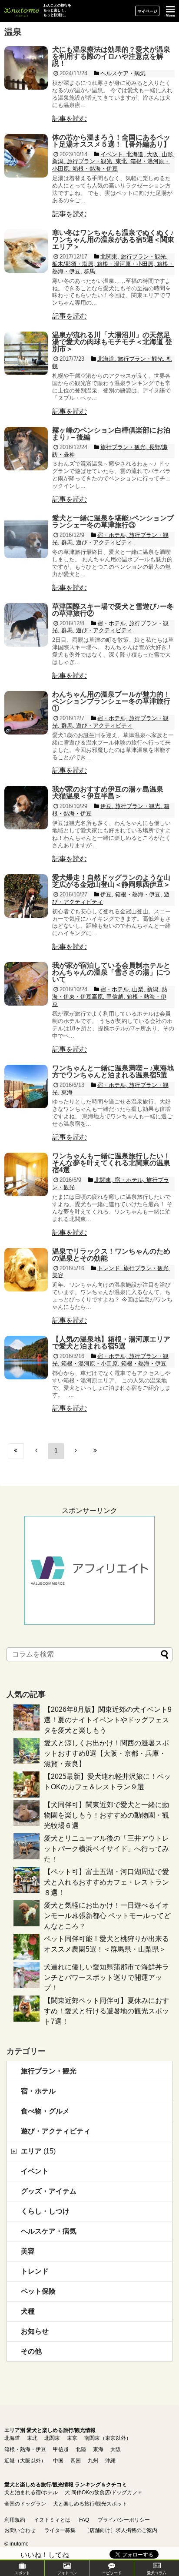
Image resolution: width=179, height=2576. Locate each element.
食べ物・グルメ (45, 2111)
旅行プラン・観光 (49, 2071)
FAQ (84, 2520)
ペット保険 (38, 2291)
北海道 (12, 2438)
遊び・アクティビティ (56, 2131)
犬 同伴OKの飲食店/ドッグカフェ (104, 2492)
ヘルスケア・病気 (49, 2231)
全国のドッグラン (25, 2504)
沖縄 (110, 2461)
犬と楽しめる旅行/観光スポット (90, 2504)
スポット (22, 2573)
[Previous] (36, 1451)
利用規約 (15, 2520)
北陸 (81, 2449)
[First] (16, 1451)
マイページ (148, 11)
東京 (72, 2438)
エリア (38, 2151)
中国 (58, 2461)
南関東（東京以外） (108, 2438)
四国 (76, 2461)
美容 (28, 2251)
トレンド (35, 2271)
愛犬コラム (157, 2573)
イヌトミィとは (52, 2520)
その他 (31, 2351)
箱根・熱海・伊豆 (25, 2449)
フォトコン (67, 2573)
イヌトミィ (22, 11)
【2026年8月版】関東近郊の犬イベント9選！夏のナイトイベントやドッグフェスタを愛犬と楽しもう (108, 1720)
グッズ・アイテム (49, 2191)
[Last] (95, 1451)
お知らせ (35, 2331)
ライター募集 (60, 2530)
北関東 (52, 2438)
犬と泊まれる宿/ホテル (31, 2492)
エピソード (112, 2573)
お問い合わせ (20, 2530)
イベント (35, 2171)
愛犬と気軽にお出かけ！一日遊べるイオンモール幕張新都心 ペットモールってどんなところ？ (107, 1916)
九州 (93, 2461)
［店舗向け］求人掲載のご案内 (121, 2530)
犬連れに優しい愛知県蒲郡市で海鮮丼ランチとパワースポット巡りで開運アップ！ (106, 1977)
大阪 (116, 2449)
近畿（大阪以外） (25, 2461)
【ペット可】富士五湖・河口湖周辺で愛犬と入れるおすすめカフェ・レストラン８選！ (106, 1882)
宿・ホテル (38, 2091)
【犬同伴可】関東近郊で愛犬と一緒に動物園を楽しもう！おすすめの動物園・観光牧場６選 (106, 1815)
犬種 (28, 2311)
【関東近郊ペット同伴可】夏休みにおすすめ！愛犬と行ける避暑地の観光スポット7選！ (106, 2011)
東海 (98, 2449)
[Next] (76, 1451)
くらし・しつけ (45, 2211)
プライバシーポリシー (124, 2520)
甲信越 (61, 2449)
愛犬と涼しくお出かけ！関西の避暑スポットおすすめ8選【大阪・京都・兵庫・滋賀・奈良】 (106, 1753)
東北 (32, 2438)
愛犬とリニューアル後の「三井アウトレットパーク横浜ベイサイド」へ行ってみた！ (106, 1849)
